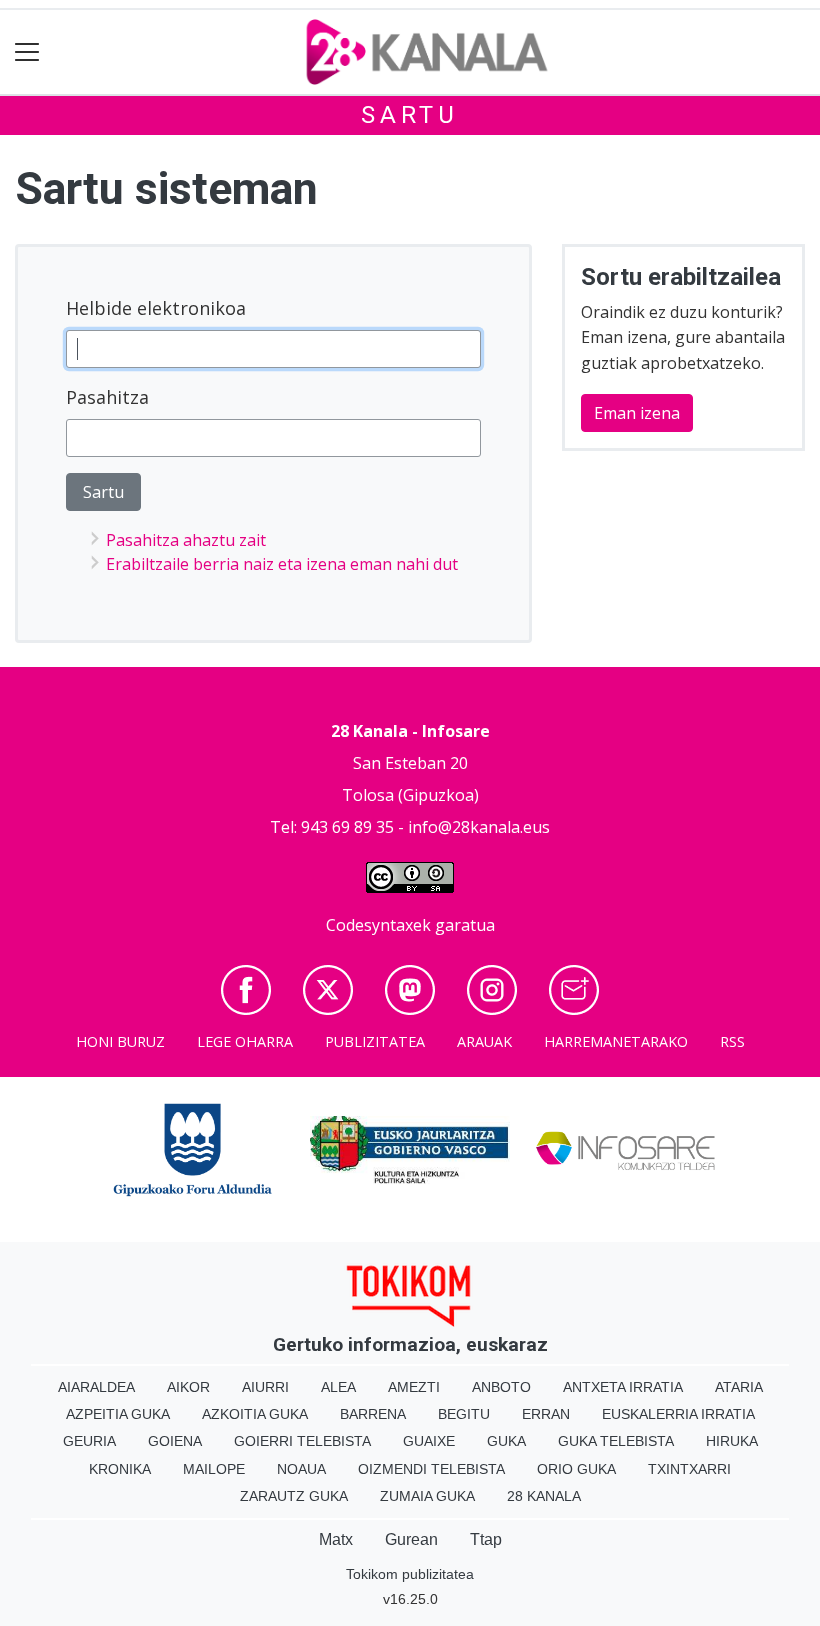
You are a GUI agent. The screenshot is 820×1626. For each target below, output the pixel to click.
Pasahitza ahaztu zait (186, 540)
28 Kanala (544, 1496)
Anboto (501, 1387)
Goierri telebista (302, 1441)
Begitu (464, 1414)
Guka (506, 1441)
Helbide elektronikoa (156, 308)
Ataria (739, 1387)
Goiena (175, 1441)
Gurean (411, 1539)
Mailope (214, 1469)
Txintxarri (689, 1469)
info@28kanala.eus (479, 827)
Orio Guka (576, 1469)
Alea (338, 1387)
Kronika (120, 1469)
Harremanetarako (616, 1041)
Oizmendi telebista (431, 1469)
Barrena (373, 1414)
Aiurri (265, 1387)
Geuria (89, 1441)
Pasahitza (107, 397)
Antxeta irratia (623, 1387)
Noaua (301, 1469)
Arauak (484, 1041)
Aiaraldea (96, 1387)
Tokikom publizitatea (410, 1574)
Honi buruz (120, 1041)
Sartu (410, 115)
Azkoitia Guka (255, 1414)
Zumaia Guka (427, 1496)
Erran (546, 1414)
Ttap (486, 1539)
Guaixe (429, 1441)
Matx (336, 1539)
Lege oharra (245, 1041)
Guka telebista (616, 1441)
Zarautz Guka (294, 1496)
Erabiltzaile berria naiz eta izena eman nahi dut (282, 564)
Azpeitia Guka (118, 1414)
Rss (732, 1041)
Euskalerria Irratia (678, 1414)
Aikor (188, 1387)
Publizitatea (375, 1041)
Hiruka (732, 1441)
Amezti (414, 1387)
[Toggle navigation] (27, 52)
